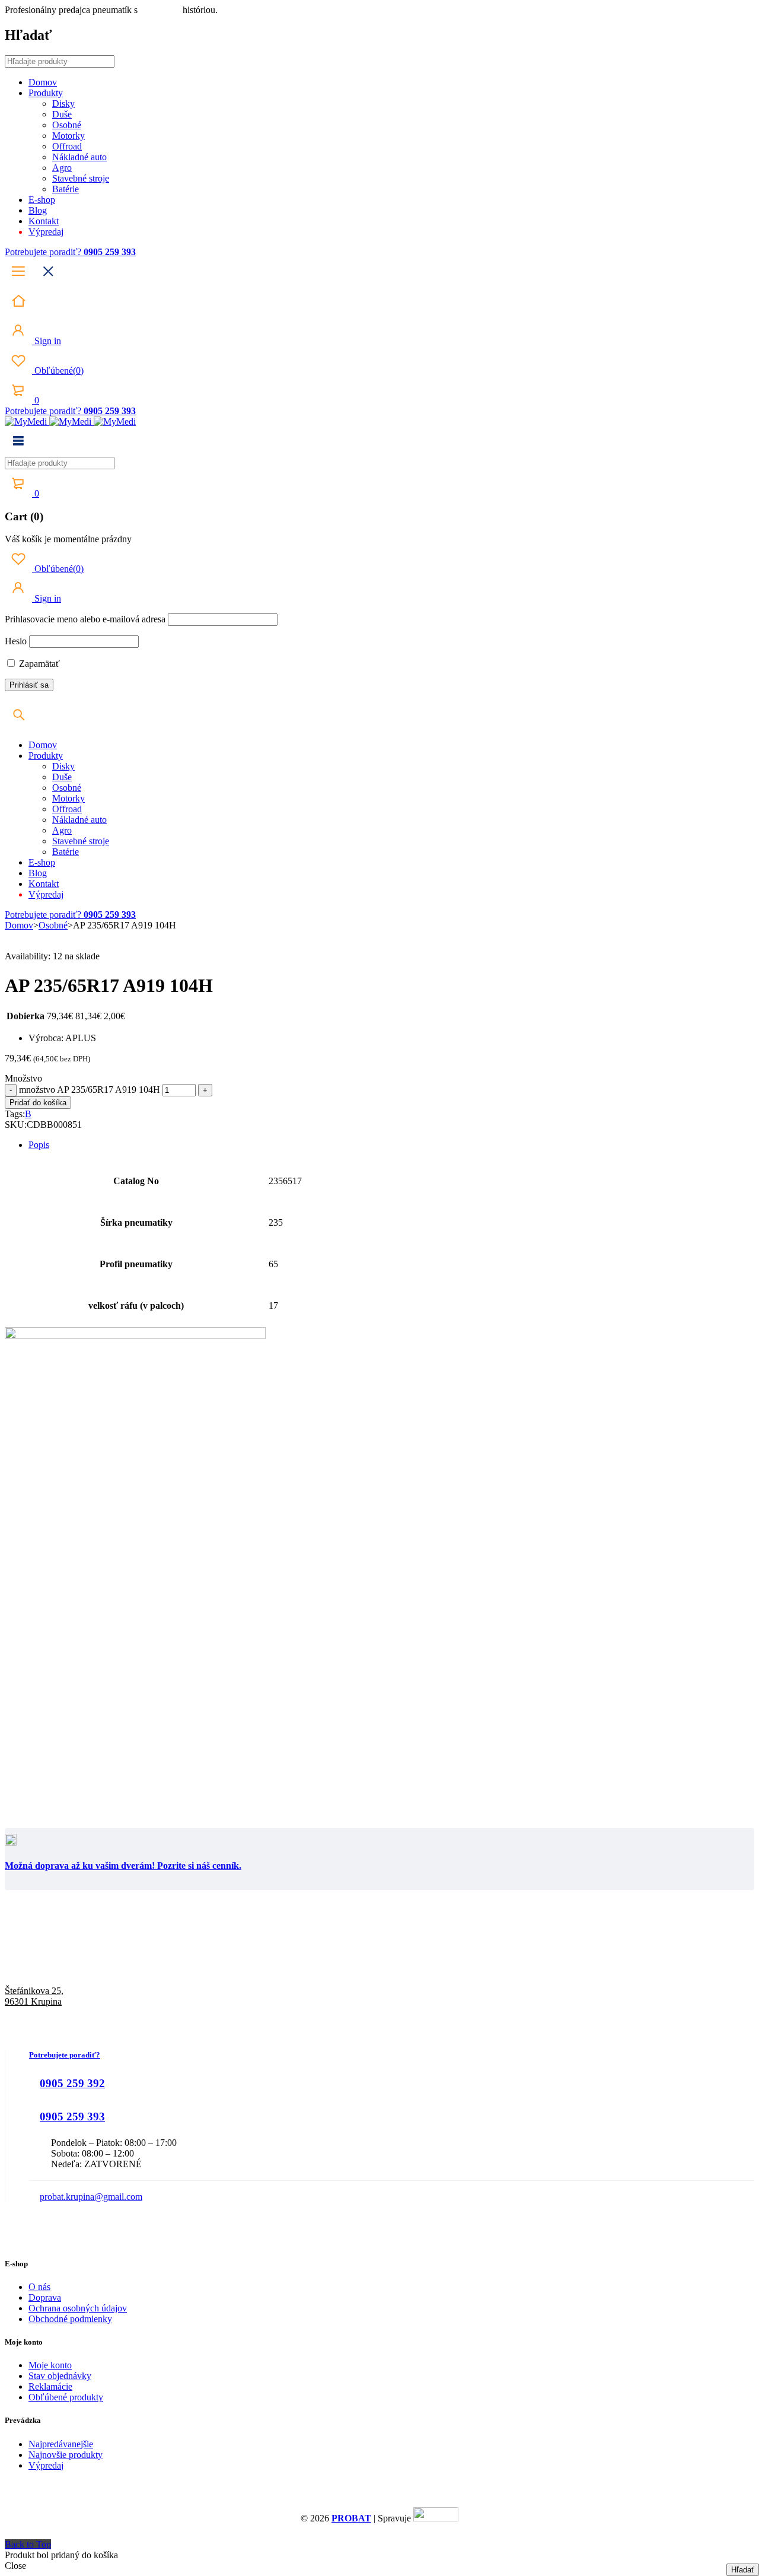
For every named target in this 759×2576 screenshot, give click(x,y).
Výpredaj (46, 2465)
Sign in (47, 341)
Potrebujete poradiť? (44, 252)
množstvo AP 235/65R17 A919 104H (90, 1090)
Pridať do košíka (38, 1103)
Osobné (53, 925)
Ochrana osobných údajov (78, 2308)
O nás (39, 2287)
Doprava (45, 2297)
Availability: (28, 956)
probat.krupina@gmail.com (91, 2197)
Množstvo (23, 1078)
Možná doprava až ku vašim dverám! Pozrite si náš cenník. (123, 1866)
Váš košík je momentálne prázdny (68, 539)
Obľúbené (58, 371)
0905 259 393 (72, 2117)
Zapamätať (38, 664)
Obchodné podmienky (70, 2319)
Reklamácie (50, 2386)
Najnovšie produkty (66, 2455)
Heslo (16, 641)
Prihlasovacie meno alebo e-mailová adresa (85, 619)
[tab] (391, 1145)
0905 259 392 (72, 2083)
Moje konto (50, 2365)
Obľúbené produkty (66, 2397)
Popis (39, 1145)
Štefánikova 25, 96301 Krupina (34, 1996)
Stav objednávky (60, 2376)
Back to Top (28, 2544)
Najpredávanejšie (61, 2444)
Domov (19, 925)
